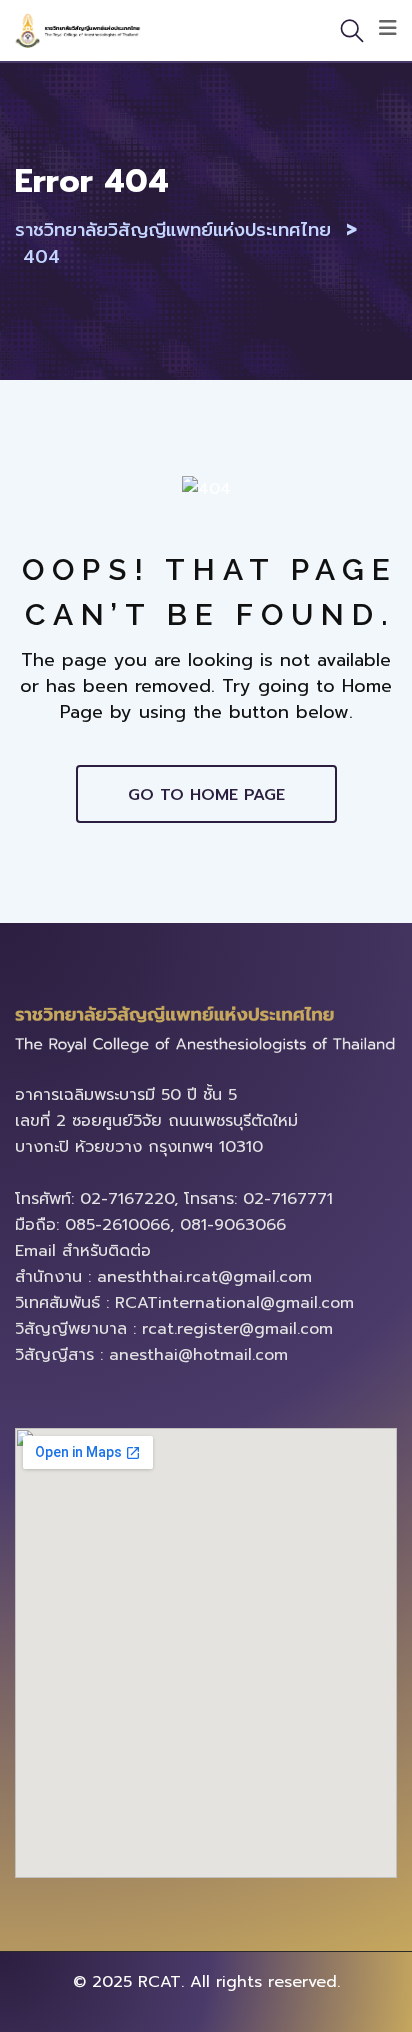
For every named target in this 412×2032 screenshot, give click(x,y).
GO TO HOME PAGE (206, 795)
